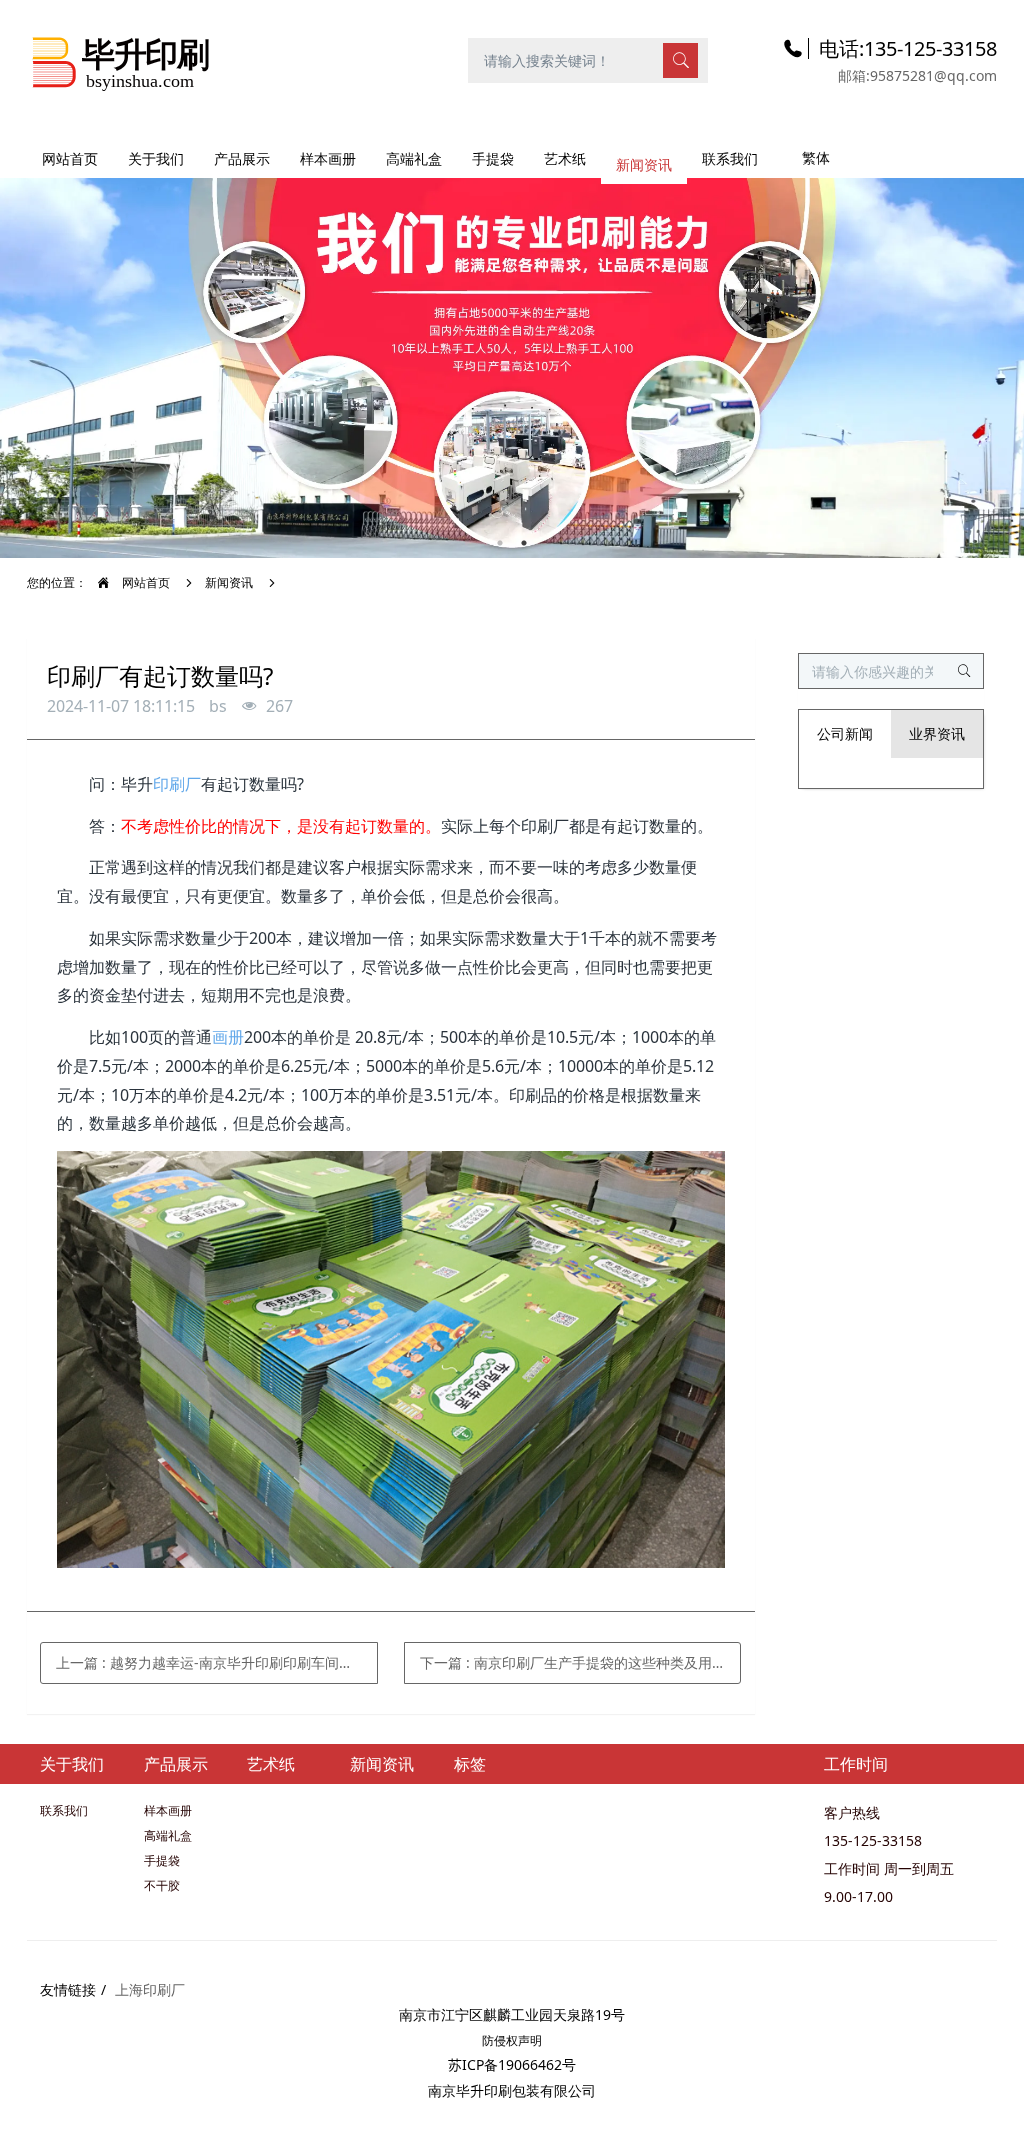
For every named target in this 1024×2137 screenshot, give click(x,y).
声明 (530, 2040)
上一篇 (217, 1662)
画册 (228, 1037)
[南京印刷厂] (121, 59)
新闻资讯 (229, 582)
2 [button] (524, 543)
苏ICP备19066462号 (512, 2064)
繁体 (816, 157)
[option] (512, 358)
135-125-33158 (873, 1840)
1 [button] (500, 543)
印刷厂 (177, 784)
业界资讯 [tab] (937, 733)
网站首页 (70, 158)
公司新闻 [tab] (845, 733)
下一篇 (573, 1662)
